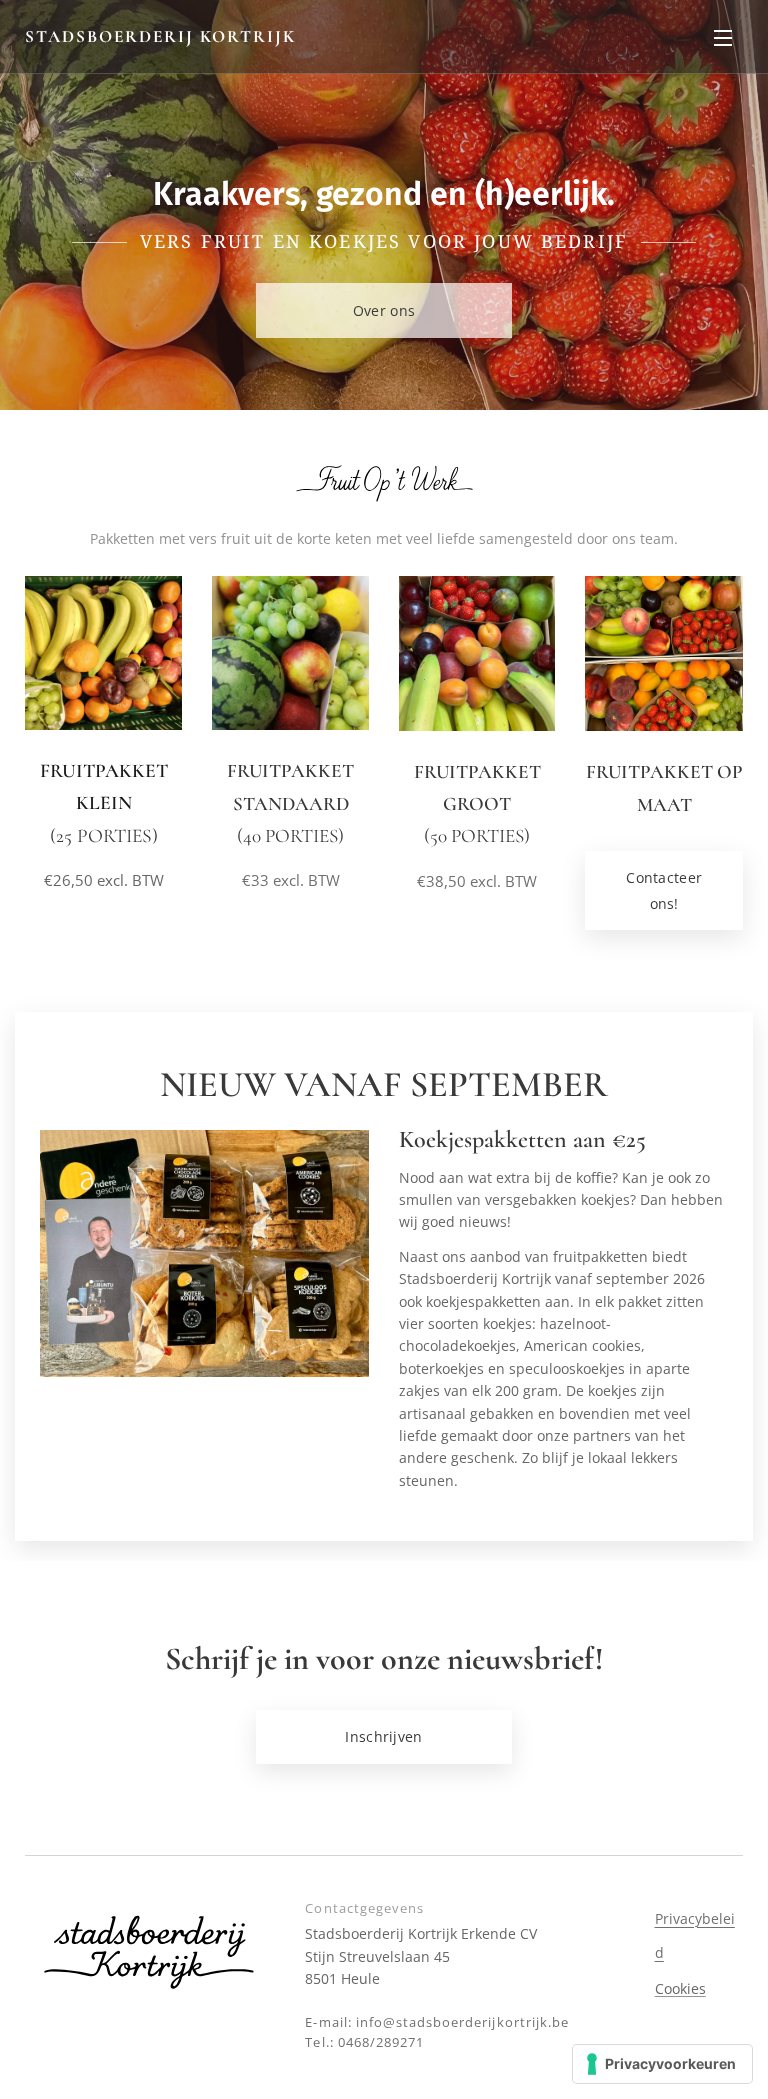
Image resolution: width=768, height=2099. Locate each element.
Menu (723, 37)
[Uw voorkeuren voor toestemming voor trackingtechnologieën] (662, 2064)
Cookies (680, 1988)
